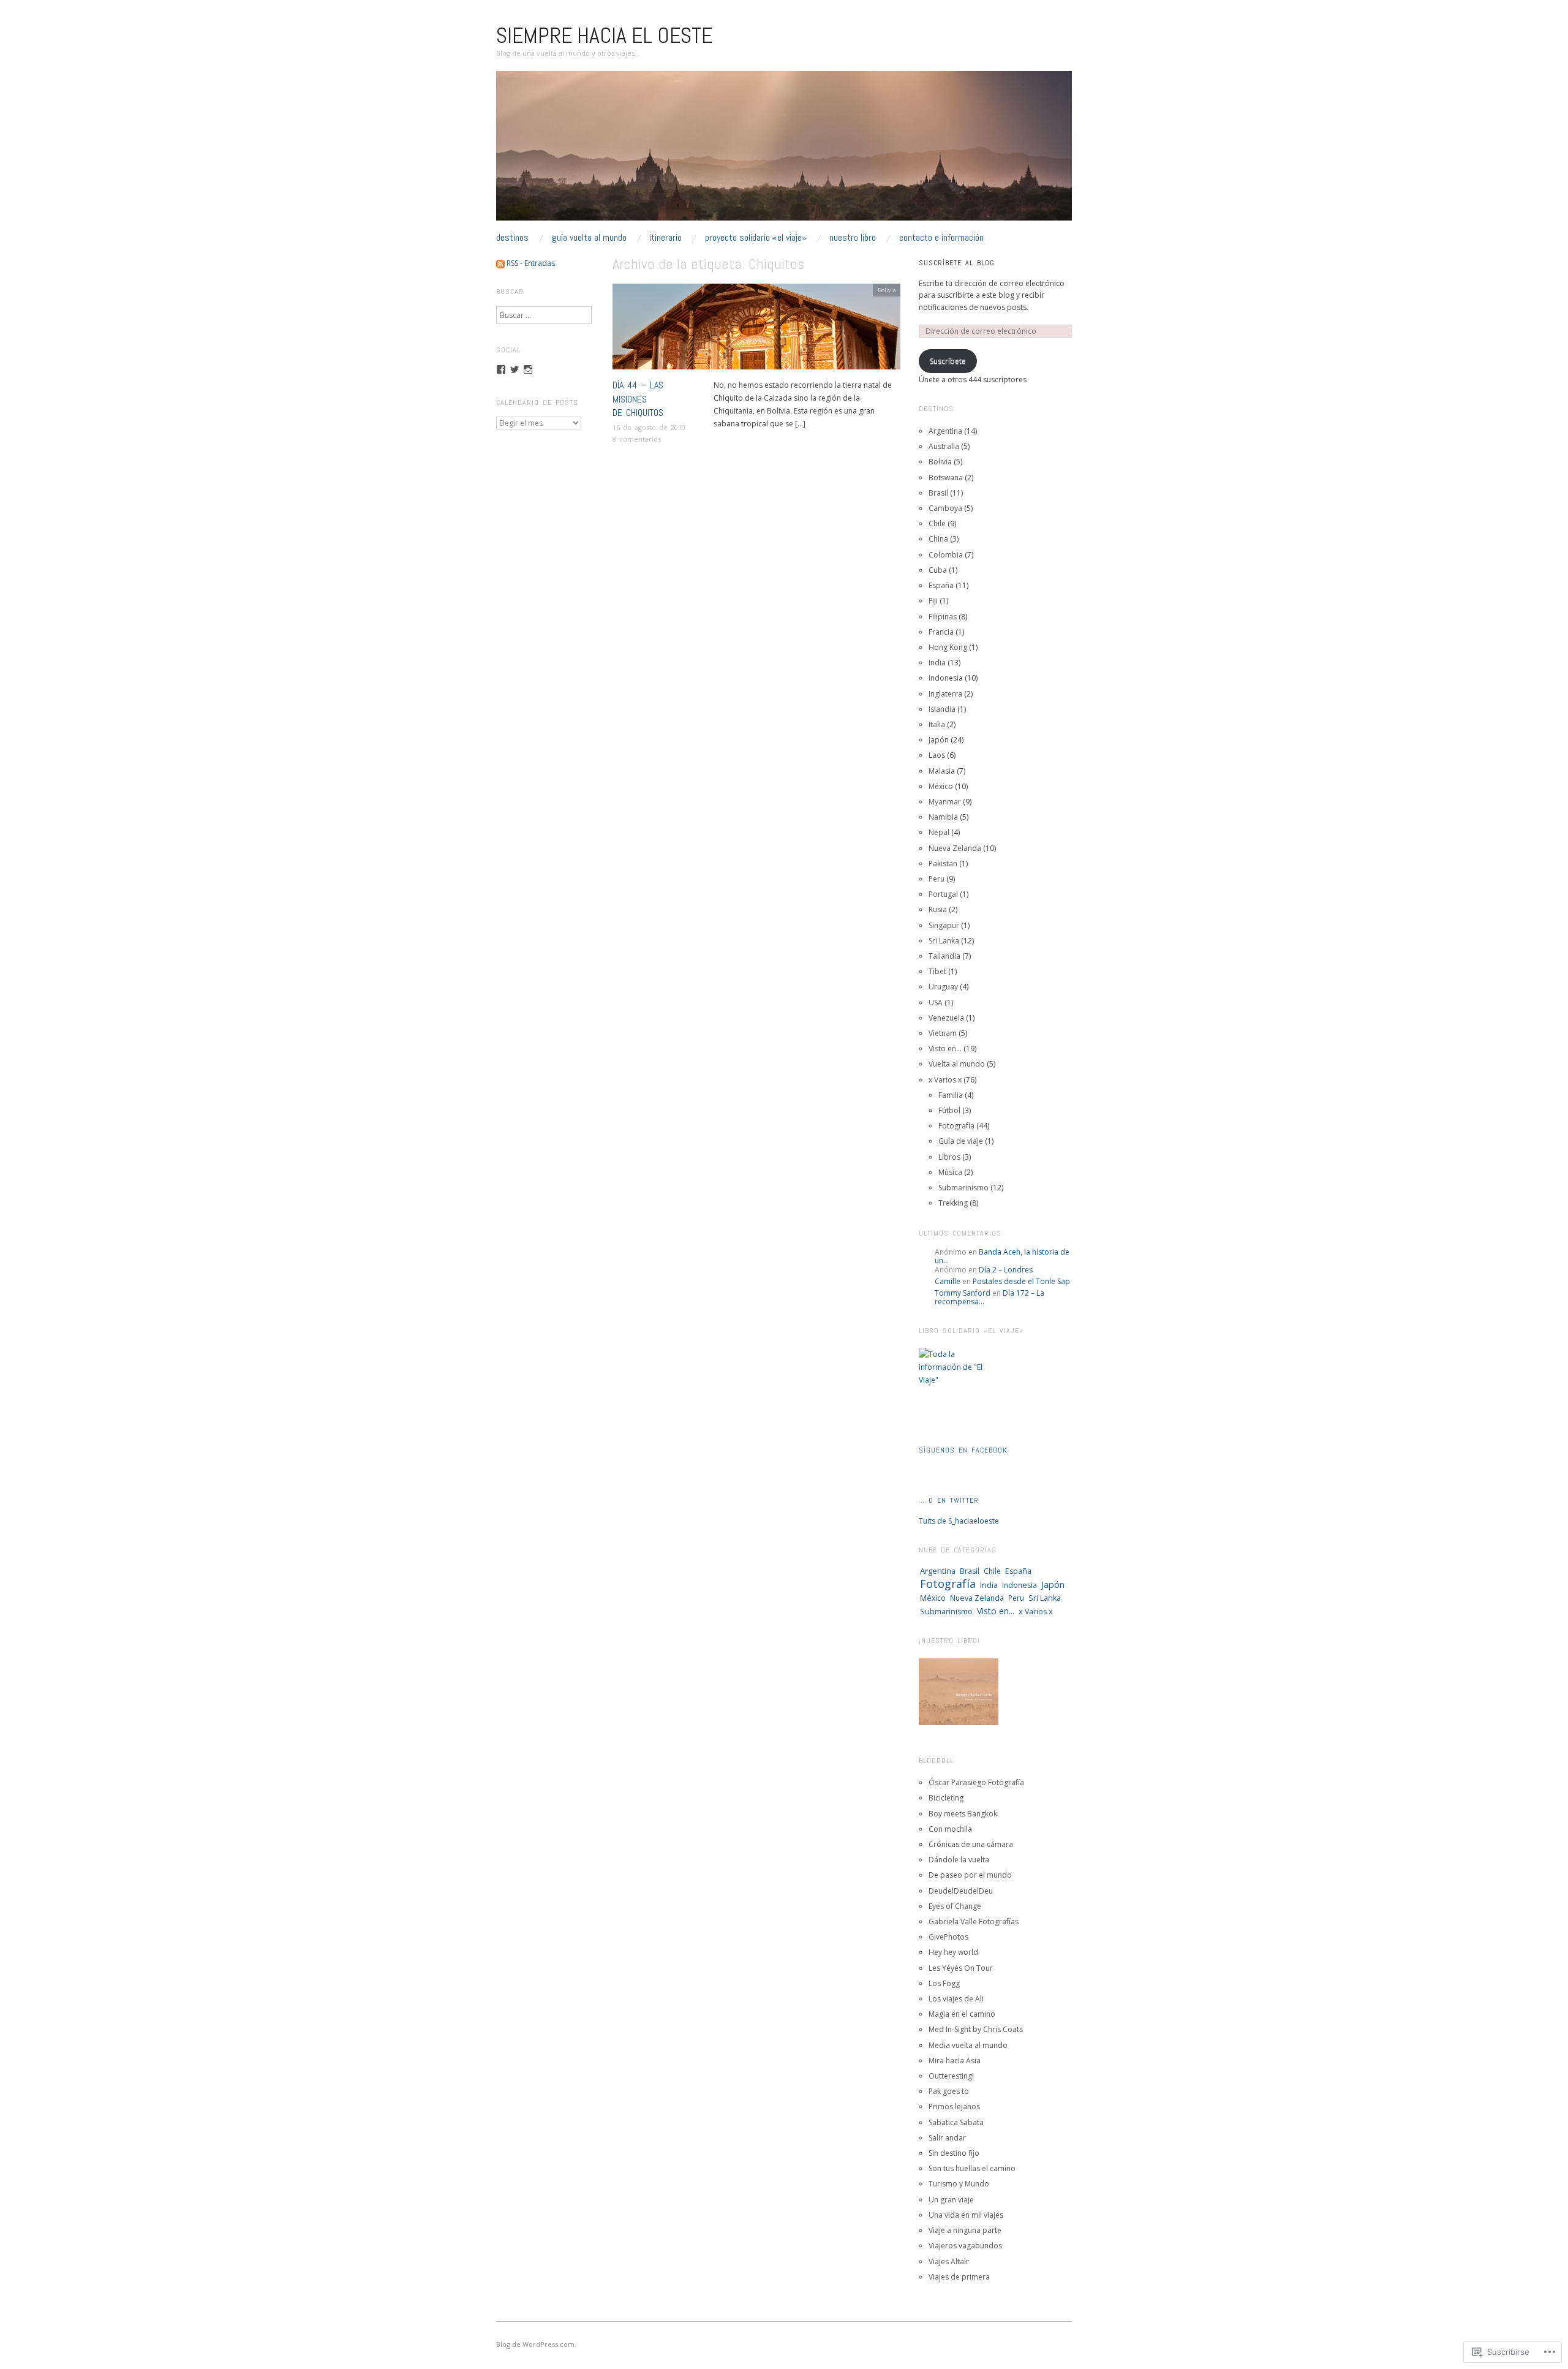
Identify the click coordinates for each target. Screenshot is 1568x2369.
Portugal (943, 894)
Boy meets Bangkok (963, 1814)
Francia (941, 632)
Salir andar (947, 2138)
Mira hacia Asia (955, 2061)
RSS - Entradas (531, 263)
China (938, 539)
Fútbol (949, 1110)
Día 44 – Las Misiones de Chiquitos (638, 399)
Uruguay (943, 987)
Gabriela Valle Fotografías (974, 1921)
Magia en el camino (962, 2014)
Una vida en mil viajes (966, 2215)
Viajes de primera (959, 2277)
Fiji (933, 601)
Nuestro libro (853, 238)
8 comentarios (637, 439)
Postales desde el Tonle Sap (1021, 1281)
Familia (951, 1095)
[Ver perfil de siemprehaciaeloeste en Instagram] (528, 369)
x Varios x (945, 1080)
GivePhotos (948, 1937)
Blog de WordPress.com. (536, 2344)
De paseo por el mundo (970, 1875)
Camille (948, 1281)
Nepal (939, 832)
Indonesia (946, 678)
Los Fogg (944, 1983)
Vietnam (943, 1033)
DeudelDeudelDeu (961, 1891)
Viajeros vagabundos (965, 2246)
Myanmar (945, 802)
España (941, 585)
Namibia (943, 817)
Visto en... (996, 1611)
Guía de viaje (961, 1141)
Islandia (942, 709)
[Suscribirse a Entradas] (500, 263)
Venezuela (946, 1018)
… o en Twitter (949, 1500)
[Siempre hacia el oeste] (784, 151)
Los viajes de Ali (956, 1999)
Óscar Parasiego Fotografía (976, 1782)
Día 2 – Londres (1006, 1270)
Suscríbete (948, 361)
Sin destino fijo (954, 2153)
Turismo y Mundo (959, 2184)
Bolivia (887, 290)
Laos (937, 755)
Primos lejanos (954, 2106)
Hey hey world (953, 1952)
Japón (939, 740)
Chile (937, 523)
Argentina (945, 431)
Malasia (942, 771)
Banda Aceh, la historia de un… (1002, 1256)
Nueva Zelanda (955, 848)
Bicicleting (946, 1798)
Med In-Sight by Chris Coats (976, 2029)
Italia (937, 724)
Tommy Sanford (963, 1293)
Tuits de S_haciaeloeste (959, 1521)
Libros (949, 1157)
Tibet (937, 971)
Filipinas (943, 617)
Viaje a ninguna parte (965, 2230)
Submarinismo (963, 1188)
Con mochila (950, 1829)
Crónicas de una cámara (971, 1844)
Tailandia (944, 956)
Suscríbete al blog (957, 263)
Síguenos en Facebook (963, 1450)
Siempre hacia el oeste (604, 36)
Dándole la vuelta (959, 1860)
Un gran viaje (951, 2200)
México (941, 786)
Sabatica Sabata (956, 2122)
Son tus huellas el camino (972, 2168)
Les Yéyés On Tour (961, 1968)
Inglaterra (945, 694)
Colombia (946, 555)
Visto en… (945, 1048)
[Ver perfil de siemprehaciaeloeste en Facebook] (501, 369)
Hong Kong (948, 647)
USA (936, 1003)
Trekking (953, 1203)
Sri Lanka (944, 941)
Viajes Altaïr (949, 2261)
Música (950, 1172)
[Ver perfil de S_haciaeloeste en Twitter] (514, 369)
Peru (937, 879)
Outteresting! (951, 2076)
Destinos (512, 238)
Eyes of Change (955, 1906)
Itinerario (665, 238)
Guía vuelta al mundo (589, 238)
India (937, 663)
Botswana (946, 478)
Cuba (938, 570)
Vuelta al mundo (957, 1064)
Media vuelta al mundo (968, 2045)
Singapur (944, 925)
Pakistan (943, 863)
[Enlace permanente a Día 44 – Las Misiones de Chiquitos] (756, 331)
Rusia (938, 909)
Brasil (938, 493)
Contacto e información (941, 238)
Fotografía (956, 1126)
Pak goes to (949, 2091)
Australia (944, 446)
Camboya (945, 508)
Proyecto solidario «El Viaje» (756, 238)
